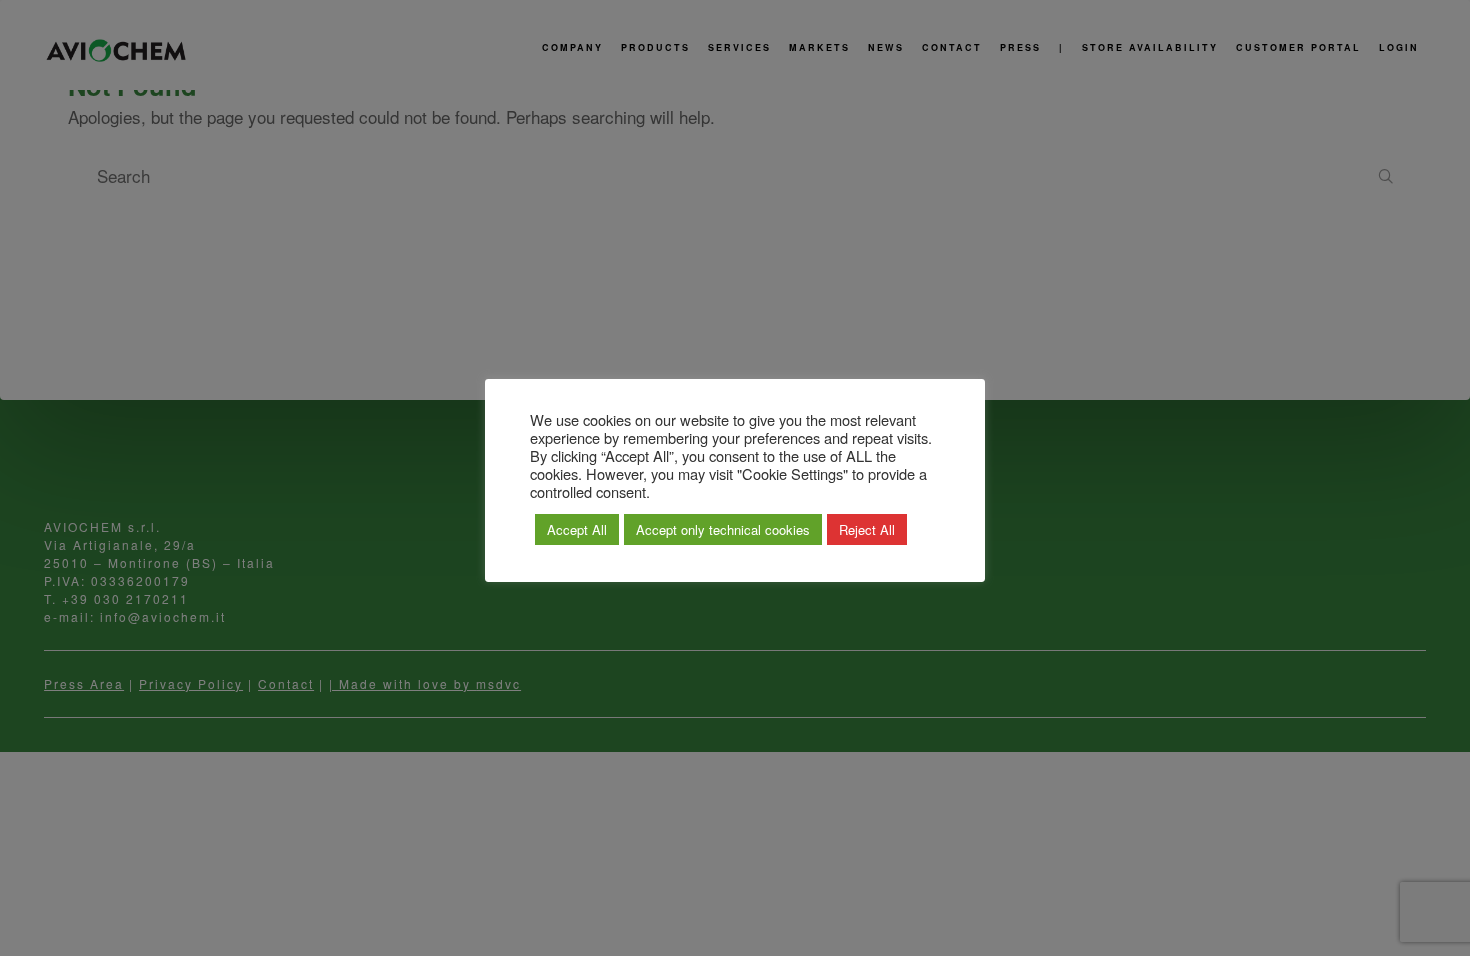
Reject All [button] (867, 529)
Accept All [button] (577, 529)
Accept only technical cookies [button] (723, 529)
